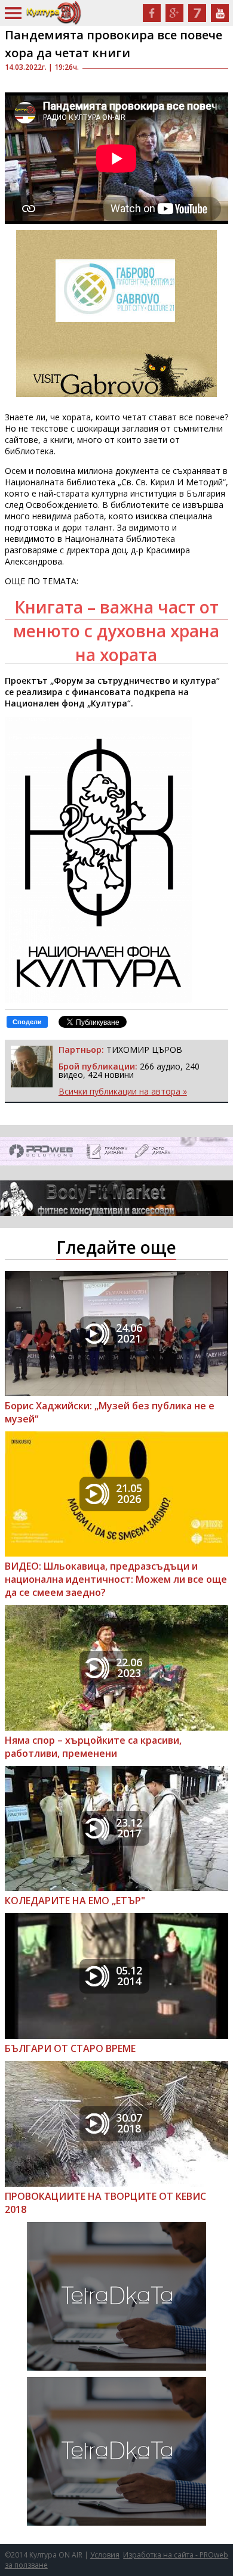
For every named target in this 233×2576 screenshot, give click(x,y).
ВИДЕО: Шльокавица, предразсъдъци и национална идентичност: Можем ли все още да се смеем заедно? (116, 1579)
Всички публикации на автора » (123, 1091)
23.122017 (129, 1828)
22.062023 (129, 1667)
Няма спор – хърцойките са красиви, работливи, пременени (93, 1747)
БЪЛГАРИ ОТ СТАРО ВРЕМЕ (70, 2048)
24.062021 (129, 1333)
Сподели (27, 1022)
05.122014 (129, 1976)
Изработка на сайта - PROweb (176, 2555)
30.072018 (129, 2123)
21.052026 (129, 1493)
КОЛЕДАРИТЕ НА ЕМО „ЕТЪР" (75, 1901)
